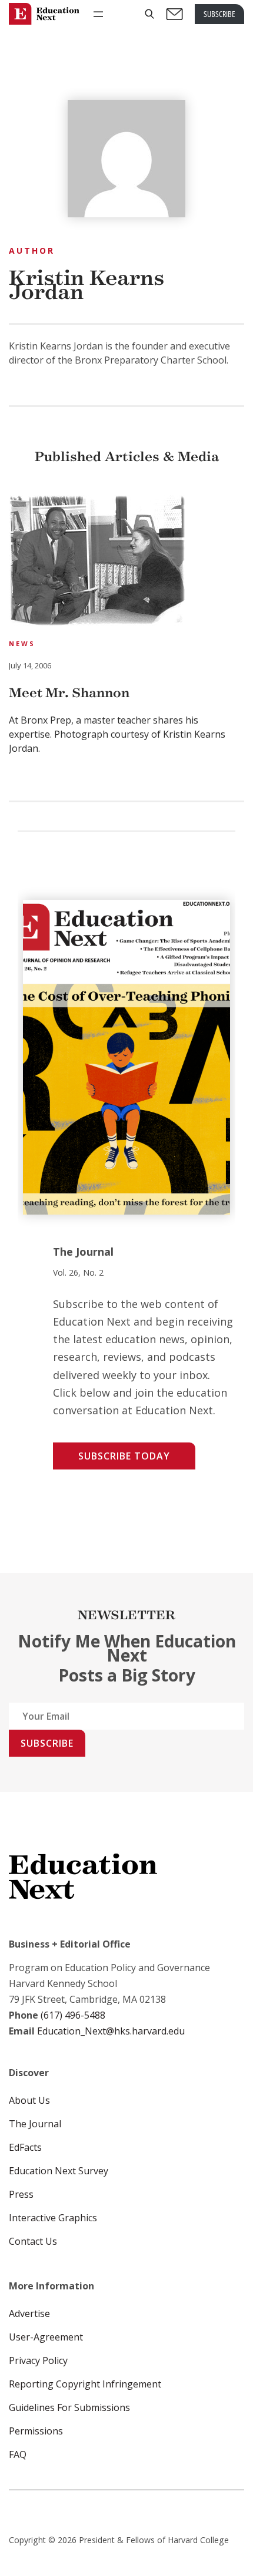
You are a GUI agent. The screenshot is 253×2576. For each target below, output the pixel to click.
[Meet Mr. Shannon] (97, 562)
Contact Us (33, 2241)
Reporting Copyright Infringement (85, 2384)
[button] (149, 14)
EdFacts (25, 2147)
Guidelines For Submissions (69, 2407)
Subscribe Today (124, 1456)
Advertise (29, 2313)
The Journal (35, 2124)
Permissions (36, 2431)
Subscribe (47, 1743)
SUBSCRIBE (219, 14)
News (22, 643)
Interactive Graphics (53, 2218)
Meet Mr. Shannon (69, 693)
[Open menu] (98, 14)
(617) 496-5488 (73, 2015)
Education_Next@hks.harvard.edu (110, 2031)
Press (21, 2194)
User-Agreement (46, 2337)
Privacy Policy (38, 2360)
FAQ (18, 2454)
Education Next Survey (59, 2171)
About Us (29, 2100)
